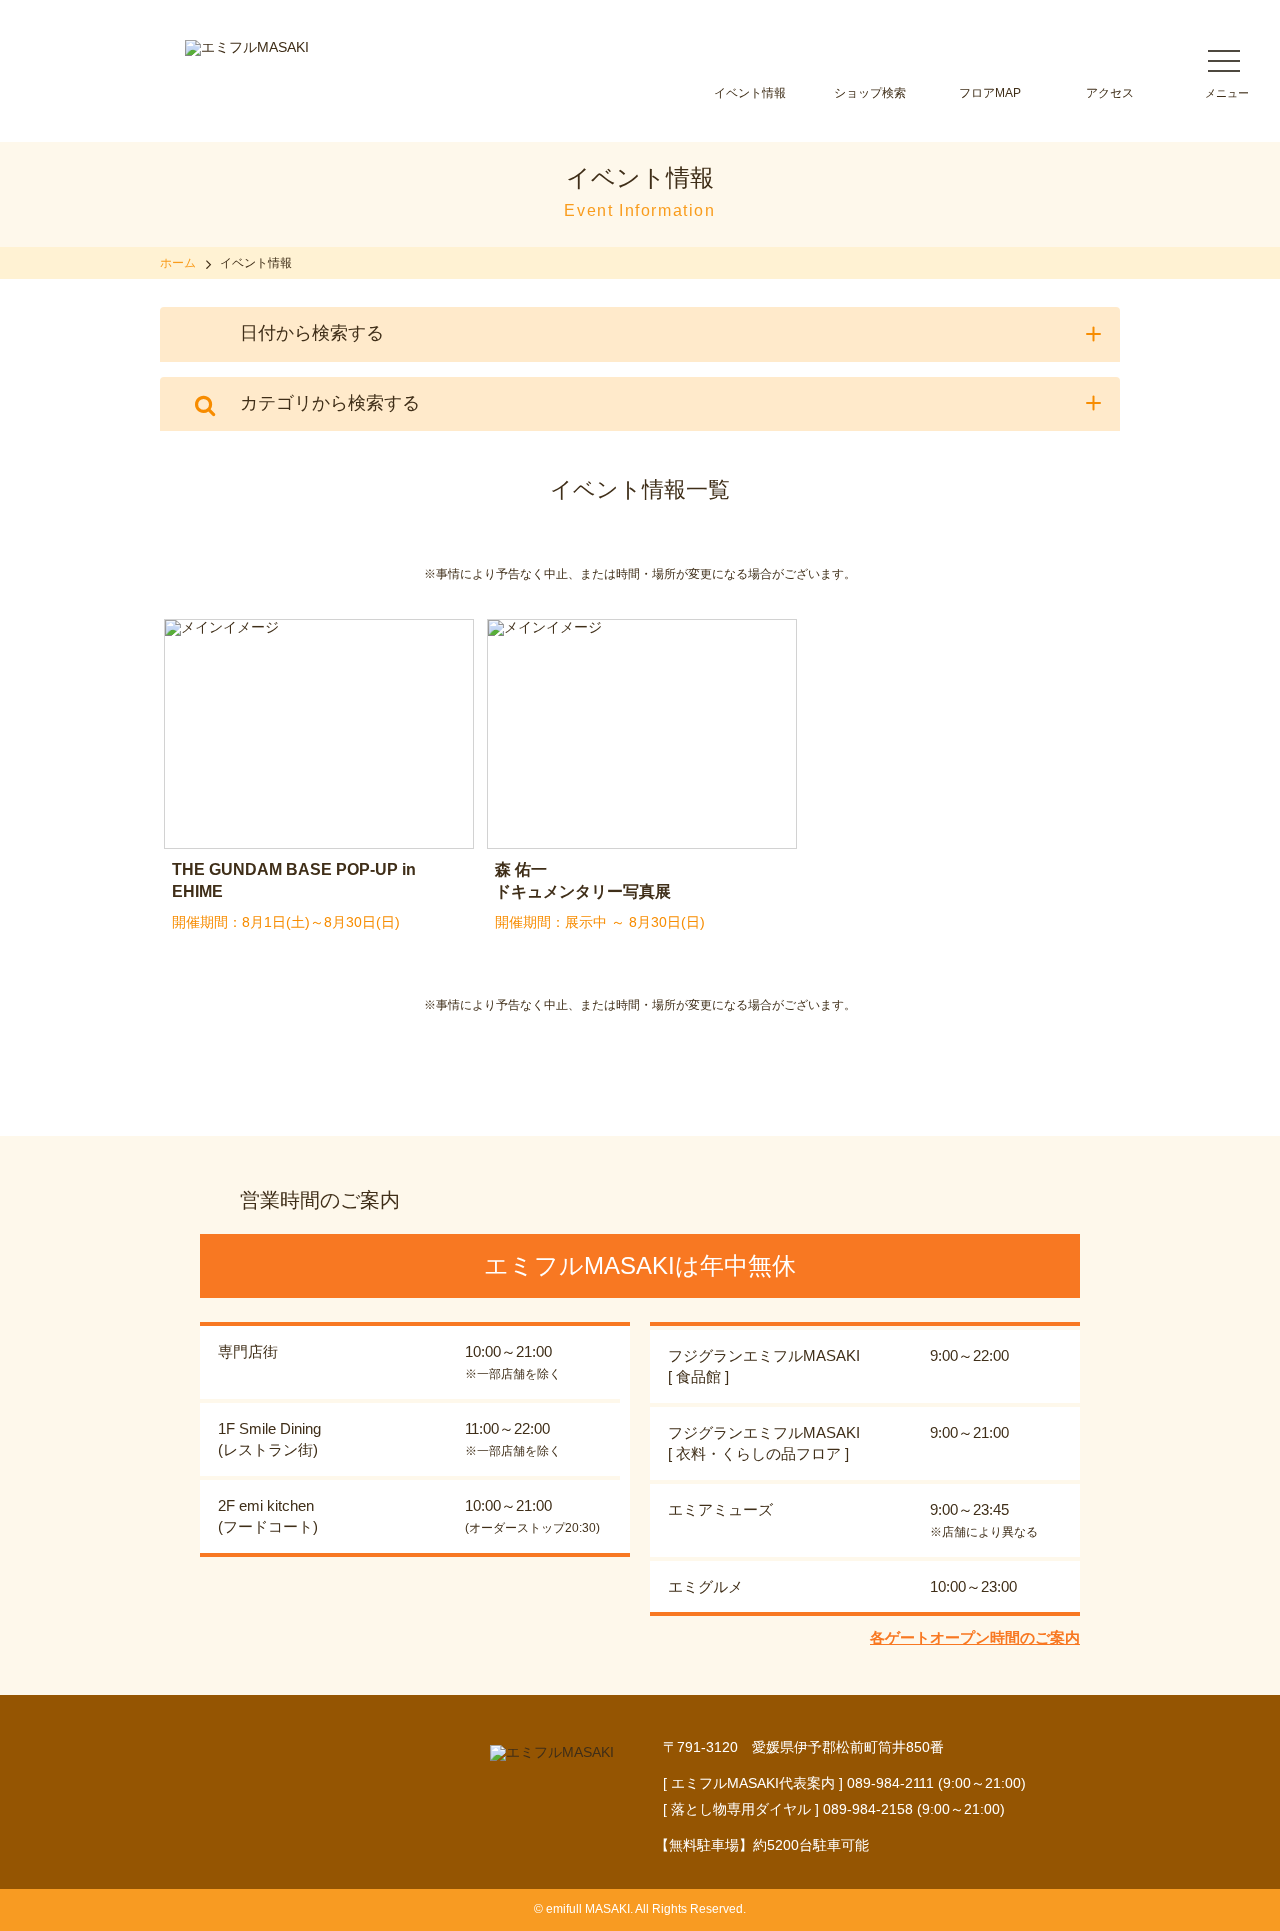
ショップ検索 (870, 93)
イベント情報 (750, 93)
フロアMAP (990, 93)
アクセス (1110, 93)
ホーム (178, 263)
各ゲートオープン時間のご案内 (975, 1637)
